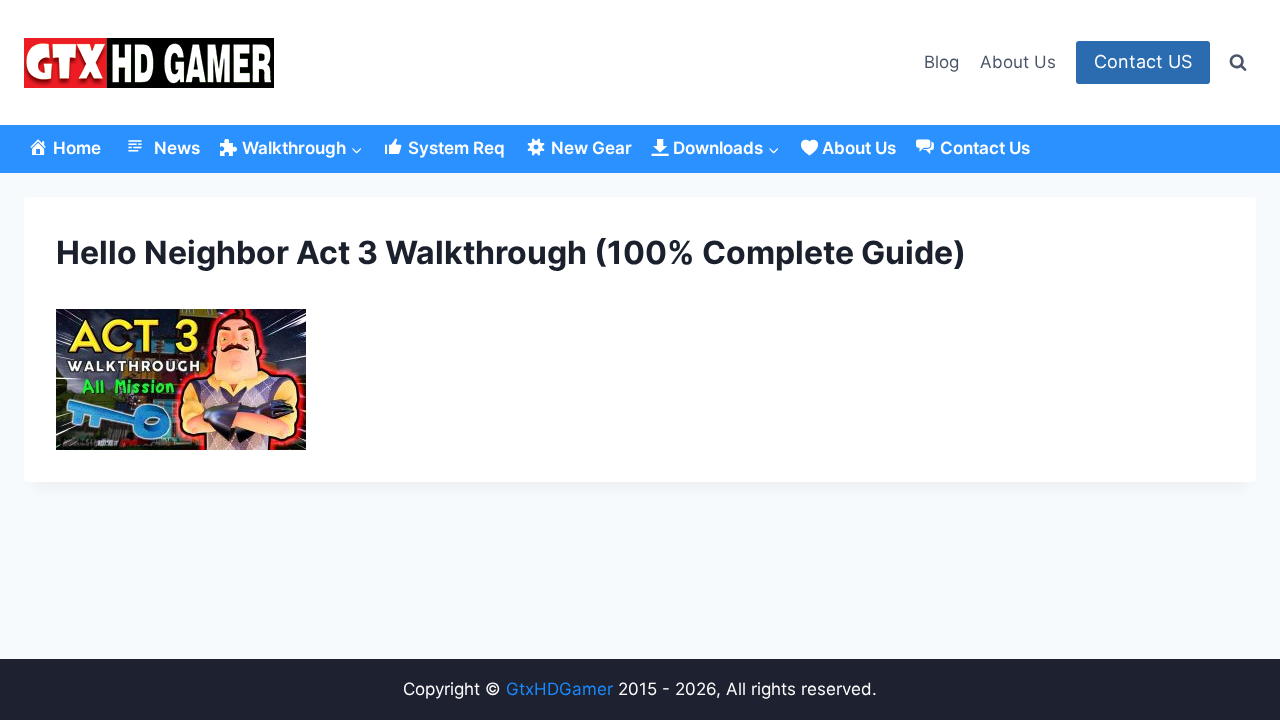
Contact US (1143, 61)
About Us (1018, 62)
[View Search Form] (1238, 63)
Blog (941, 62)
